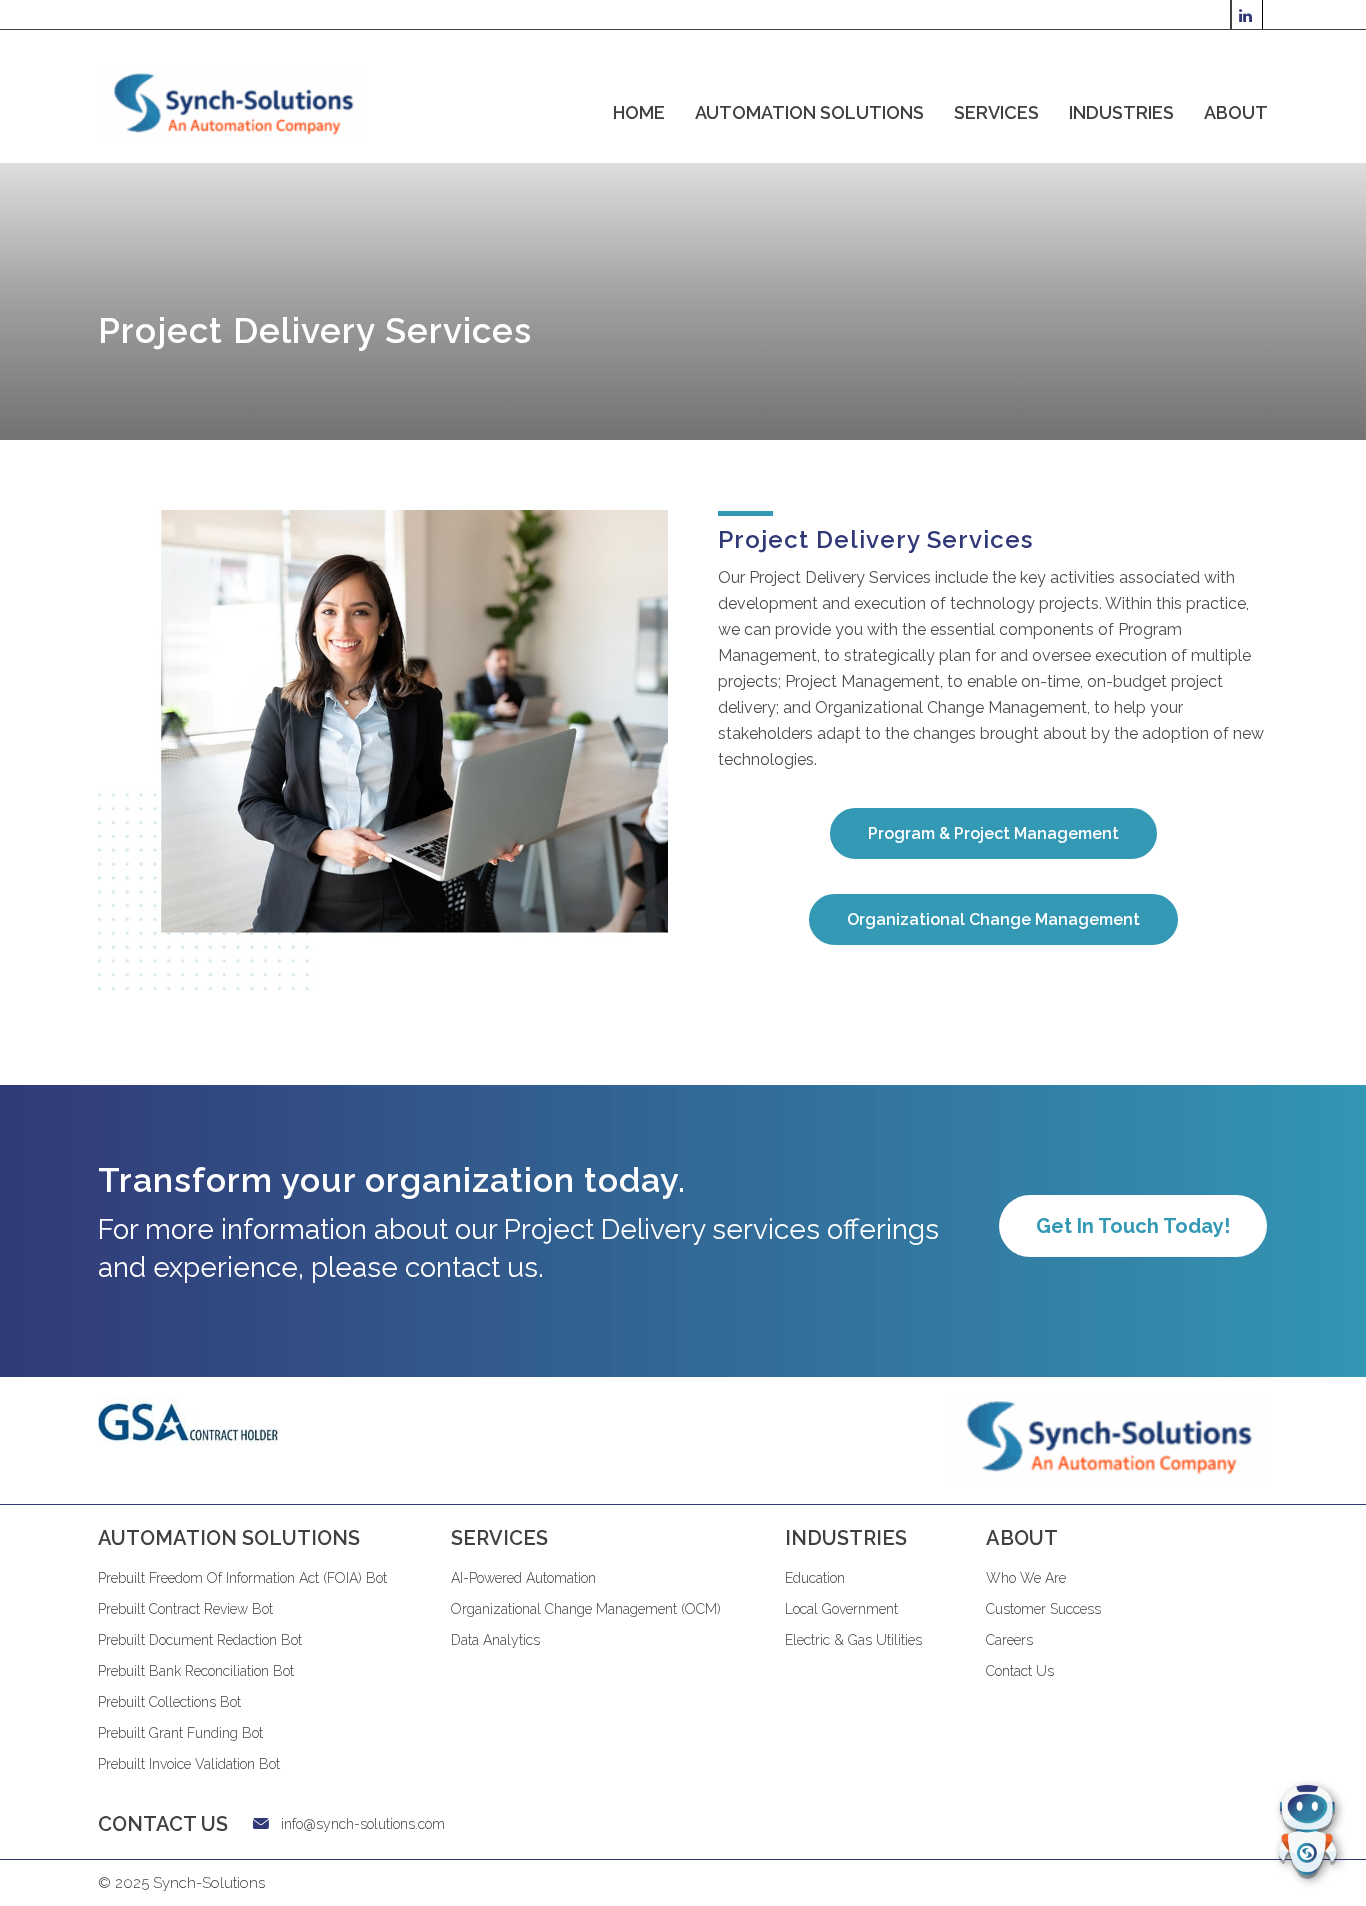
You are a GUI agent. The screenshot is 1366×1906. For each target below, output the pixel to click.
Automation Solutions (809, 112)
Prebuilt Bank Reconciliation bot (196, 1671)
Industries (1121, 112)
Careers (1009, 1640)
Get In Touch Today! (1133, 1226)
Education (815, 1578)
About (1236, 112)
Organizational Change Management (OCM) (586, 1609)
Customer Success (1043, 1609)
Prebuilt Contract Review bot (185, 1609)
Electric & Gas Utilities (853, 1640)
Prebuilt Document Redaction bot (200, 1640)
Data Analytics (495, 1640)
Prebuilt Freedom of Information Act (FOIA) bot (242, 1578)
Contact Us (1020, 1671)
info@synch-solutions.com (363, 1824)
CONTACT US (163, 1824)
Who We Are (1026, 1578)
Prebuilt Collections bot (169, 1702)
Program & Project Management (993, 833)
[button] (1308, 1832)
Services (996, 112)
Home (639, 112)
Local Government (841, 1609)
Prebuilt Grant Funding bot (180, 1733)
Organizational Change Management (993, 919)
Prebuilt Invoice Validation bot (189, 1764)
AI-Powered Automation (523, 1578)
